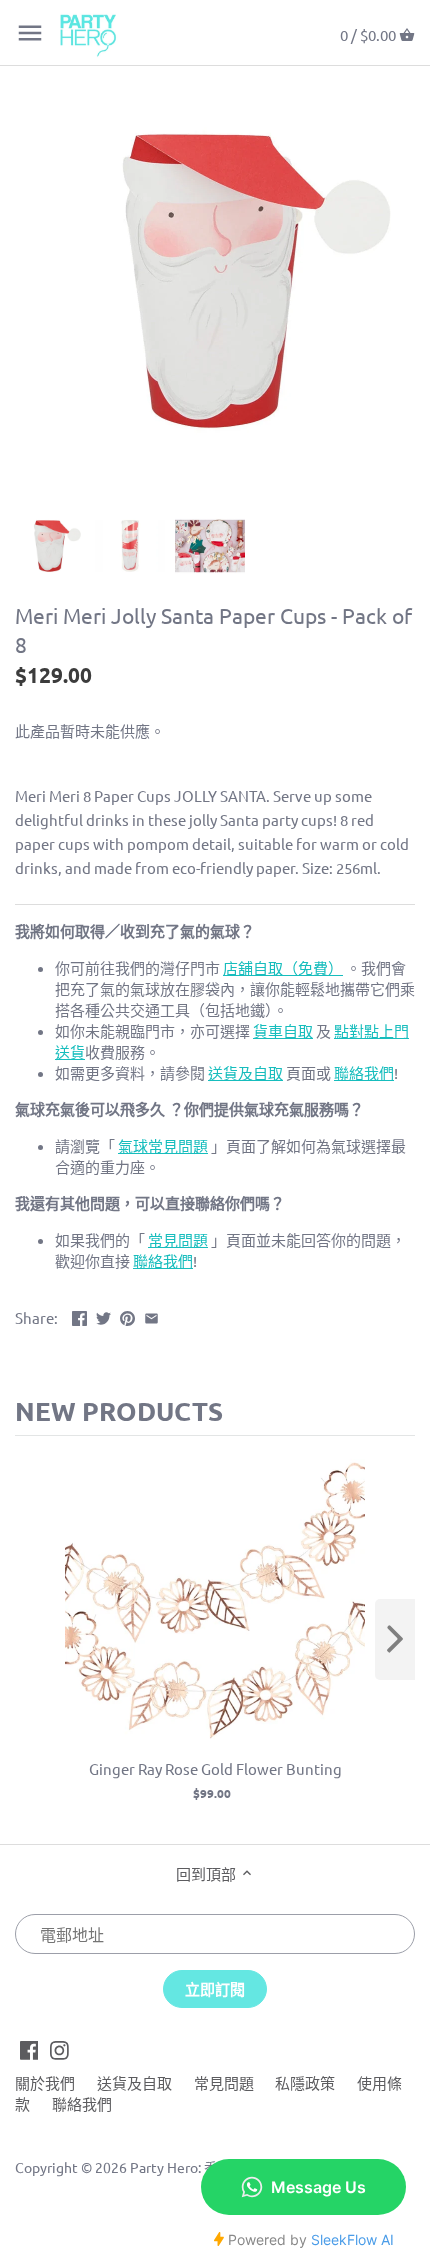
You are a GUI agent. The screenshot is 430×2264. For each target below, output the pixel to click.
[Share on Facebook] (79, 1315)
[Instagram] (59, 2048)
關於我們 (45, 2082)
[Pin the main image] (127, 1315)
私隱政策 (305, 2082)
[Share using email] (151, 1315)
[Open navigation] (30, 33)
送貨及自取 (134, 2082)
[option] (50, 546)
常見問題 (224, 2082)
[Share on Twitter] (103, 1315)
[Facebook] (29, 2048)
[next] (395, 1639)
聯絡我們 (82, 2103)
